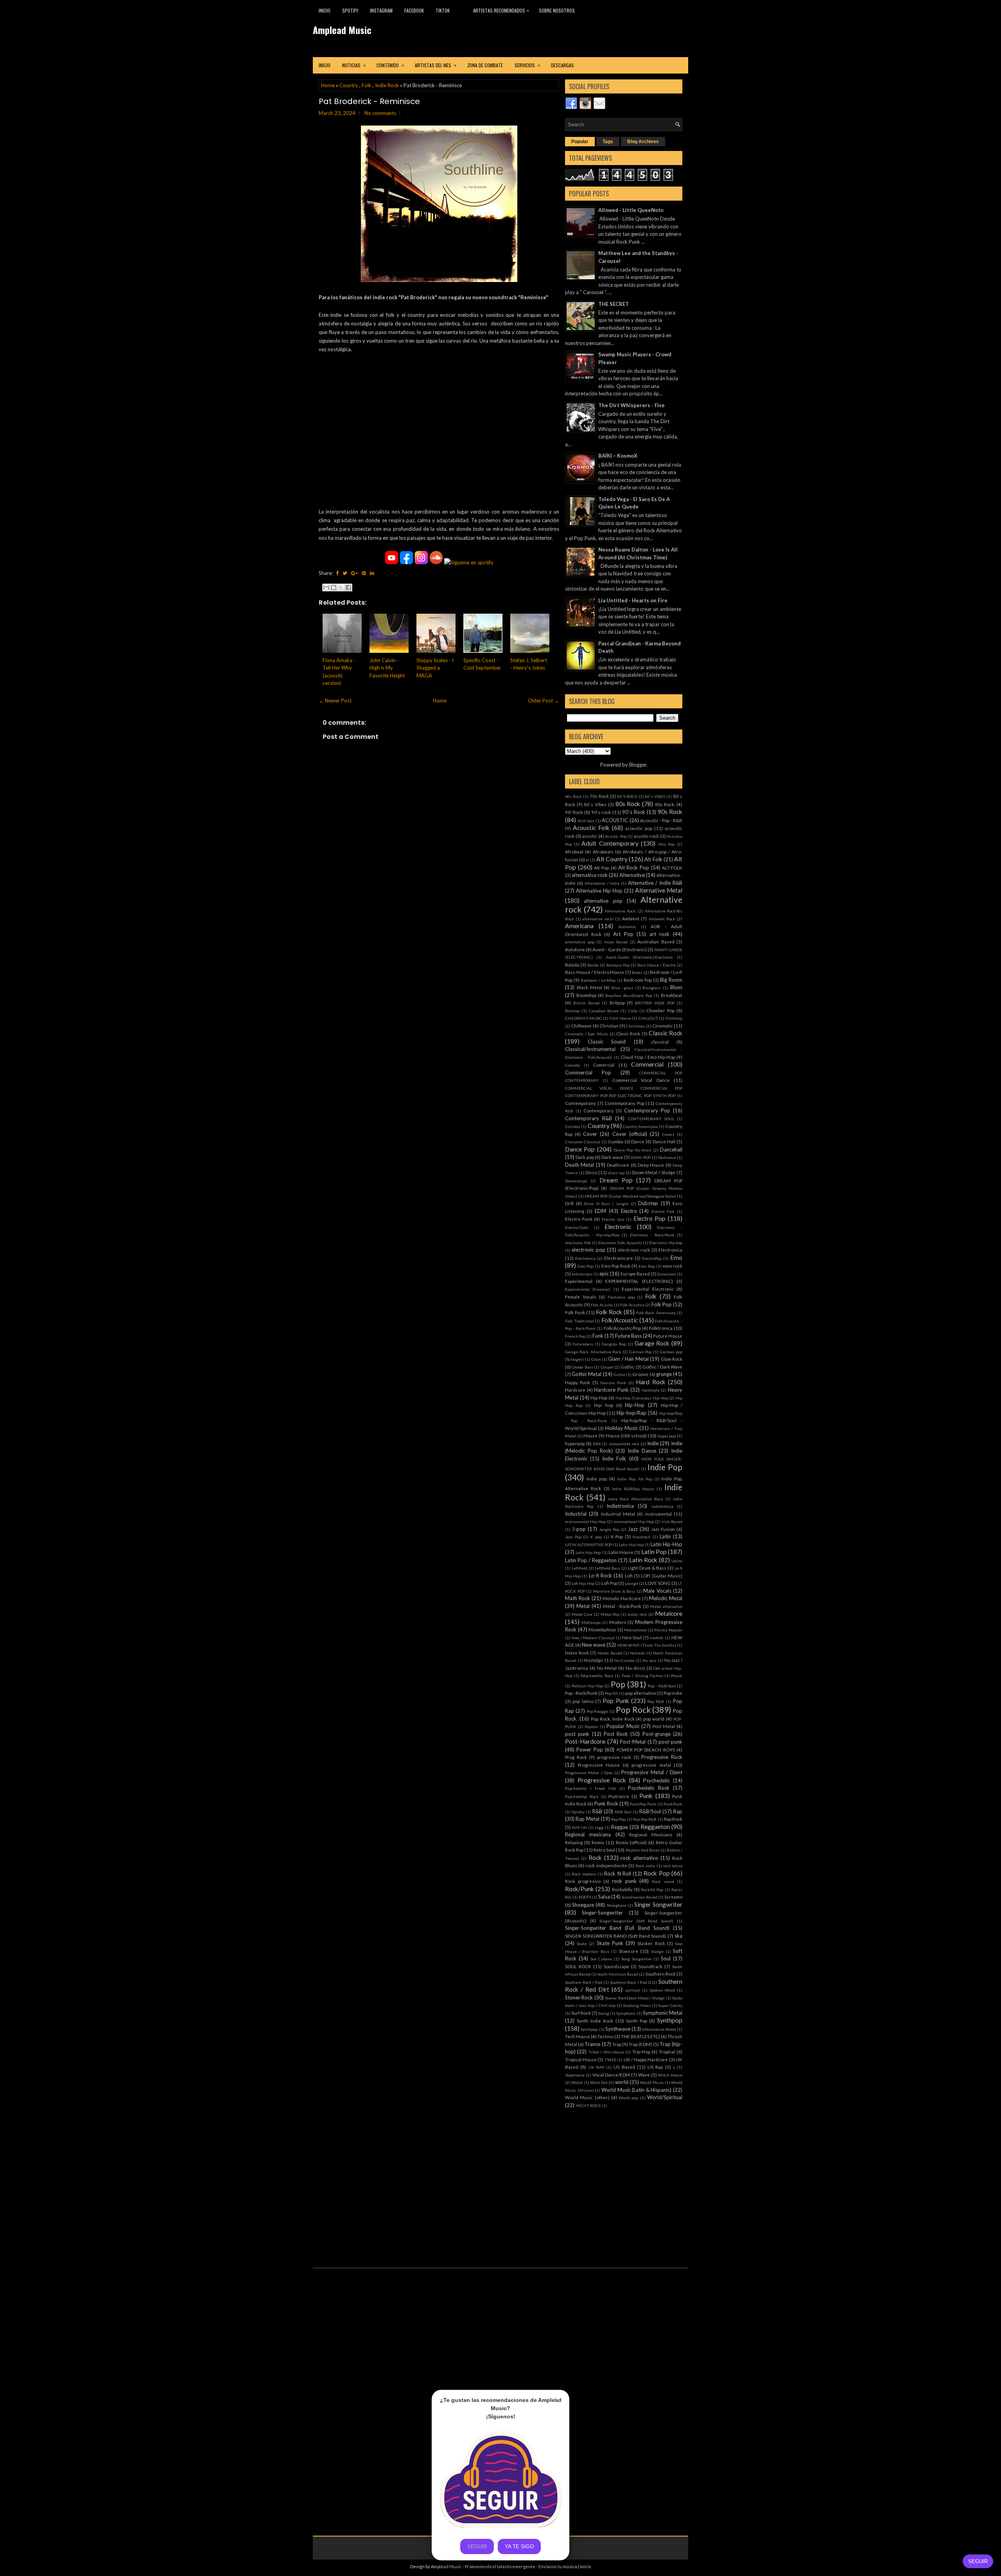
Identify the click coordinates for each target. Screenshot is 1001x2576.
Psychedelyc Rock (582, 1796)
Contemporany (580, 1103)
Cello (633, 1011)
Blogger (638, 765)
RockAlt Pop (652, 1890)
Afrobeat (574, 851)
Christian (609, 1026)
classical (660, 1042)
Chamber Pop (660, 1010)
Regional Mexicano (651, 1834)
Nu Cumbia (625, 1660)
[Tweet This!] (345, 573)
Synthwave (618, 2029)
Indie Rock (387, 85)
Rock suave (663, 1881)
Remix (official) (631, 1842)
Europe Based (635, 1274)
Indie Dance (642, 1451)
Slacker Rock (651, 1943)
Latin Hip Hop (631, 1545)
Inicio (325, 10)
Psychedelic (657, 1780)
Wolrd (577, 2082)
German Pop (640, 1352)
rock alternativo (639, 1858)
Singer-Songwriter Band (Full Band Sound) (617, 1928)
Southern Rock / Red (584, 1982)
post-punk (670, 1742)
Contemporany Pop (624, 1103)
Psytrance (619, 1796)
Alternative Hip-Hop (599, 891)
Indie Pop (665, 1467)
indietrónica (662, 1506)
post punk (577, 1734)
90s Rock (670, 812)
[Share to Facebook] (348, 587)
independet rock (624, 1444)
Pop (618, 1684)
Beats (637, 972)
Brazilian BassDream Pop (629, 995)
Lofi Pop (609, 1583)
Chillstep (674, 1018)
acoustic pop (639, 828)
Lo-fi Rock (600, 1575)
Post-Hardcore (585, 1741)
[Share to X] (341, 587)
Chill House (620, 1018)
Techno (605, 2036)
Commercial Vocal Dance (641, 1080)
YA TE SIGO (519, 2546)
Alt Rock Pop (634, 868)
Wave (644, 2075)
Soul (666, 1958)
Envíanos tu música (558, 2566)
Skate (582, 1944)
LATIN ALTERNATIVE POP (588, 1545)
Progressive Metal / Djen (589, 1773)
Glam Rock (672, 1359)
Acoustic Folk (591, 828)
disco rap (616, 1173)
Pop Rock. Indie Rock (613, 1719)
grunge (664, 1374)
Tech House (578, 2036)
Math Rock (578, 1598)
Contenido (390, 65)
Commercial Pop (588, 1072)
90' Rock (574, 812)
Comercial (604, 1065)
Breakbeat (672, 995)
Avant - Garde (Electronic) (619, 949)
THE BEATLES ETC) (640, 2036)
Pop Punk (616, 1701)
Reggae (620, 1827)
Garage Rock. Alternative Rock (593, 1352)
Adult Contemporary (610, 843)
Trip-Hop (641, 2051)
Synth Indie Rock (595, 2021)
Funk (598, 1336)
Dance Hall (664, 1141)
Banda (593, 965)
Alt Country (612, 859)
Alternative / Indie (602, 883)
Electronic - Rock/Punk (652, 1235)
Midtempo (591, 1622)
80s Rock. (665, 804)
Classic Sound (607, 1042)
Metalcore (669, 1613)
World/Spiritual (665, 2097)
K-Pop (617, 1536)
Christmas (635, 1026)
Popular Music (623, 1726)
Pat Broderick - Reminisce (369, 101)
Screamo (673, 1897)
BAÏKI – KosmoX (618, 456)
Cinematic (663, 1026)
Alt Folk (653, 859)
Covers (668, 1134)
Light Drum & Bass (647, 1568)
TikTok (443, 10)
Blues (676, 987)
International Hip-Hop (634, 1522)
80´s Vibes (595, 804)
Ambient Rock (662, 919)
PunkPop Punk (643, 1804)
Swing (604, 2013)
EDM (600, 1211)
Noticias (354, 65)
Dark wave (612, 1157)
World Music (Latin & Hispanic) (637, 2090)
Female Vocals (581, 1297)
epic (604, 1274)
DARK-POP (641, 1157)
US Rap (655, 2067)
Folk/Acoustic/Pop (622, 1328)
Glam (596, 1359)
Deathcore (618, 1165)
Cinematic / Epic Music (587, 1034)
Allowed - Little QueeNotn (631, 210)
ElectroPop (652, 1258)
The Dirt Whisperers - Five (631, 405)
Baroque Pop (618, 965)
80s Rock (628, 804)
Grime (619, 1374)
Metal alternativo (666, 1606)
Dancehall (671, 1150)
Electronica (670, 1250)
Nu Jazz (650, 1660)
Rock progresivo (583, 1881)
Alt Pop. (602, 868)
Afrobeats (603, 851)
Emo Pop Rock (616, 1266)
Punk (646, 1796)
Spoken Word (662, 1990)
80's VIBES (655, 796)
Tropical (667, 2051)
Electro (629, 1211)
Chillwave (581, 1026)
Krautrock (642, 1537)
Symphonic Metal (663, 2013)
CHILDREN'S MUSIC (584, 1018)
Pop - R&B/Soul (662, 1686)
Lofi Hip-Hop (583, 1583)
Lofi (629, 1575)
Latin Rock (643, 1560)
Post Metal (664, 1726)
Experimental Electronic (648, 1289)
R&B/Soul (650, 1811)
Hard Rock (650, 1382)
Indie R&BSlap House (633, 1489)
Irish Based (672, 1522)
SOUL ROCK (578, 1966)
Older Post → (544, 701)
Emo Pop (585, 1266)
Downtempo (576, 1181)
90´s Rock (634, 812)
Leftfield (579, 1568)
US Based (624, 2067)
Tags (608, 142)
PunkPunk (673, 1804)
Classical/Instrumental (590, 1049)
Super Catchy (670, 2005)
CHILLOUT (648, 1018)
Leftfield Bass (607, 1568)
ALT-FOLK (672, 868)
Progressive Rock (662, 1757)
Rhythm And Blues (643, 1850)
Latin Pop (654, 1552)
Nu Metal (607, 1668)
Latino (677, 1561)
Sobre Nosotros (557, 10)
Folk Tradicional (579, 1321)
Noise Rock (577, 1653)
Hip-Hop (635, 1405)
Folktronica (661, 1328)
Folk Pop (662, 1304)
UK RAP (596, 2067)
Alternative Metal (659, 890)
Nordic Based (610, 1653)
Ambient (631, 918)
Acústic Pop (616, 836)
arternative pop (580, 942)
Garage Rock (652, 1343)
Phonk (677, 1676)
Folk (367, 85)
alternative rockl (598, 919)
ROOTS (585, 1897)
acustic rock (647, 836)
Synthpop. (589, 2029)
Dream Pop (616, 1180)
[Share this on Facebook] (337, 573)
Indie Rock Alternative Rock (635, 1499)
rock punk (624, 1881)
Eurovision (667, 1274)
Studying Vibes (637, 2005)
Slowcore (628, 1951)
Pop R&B (656, 1701)
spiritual (632, 1990)
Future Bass (628, 1336)
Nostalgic (594, 1660)
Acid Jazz (586, 821)
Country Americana (640, 1126)
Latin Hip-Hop (666, 1544)
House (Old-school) (626, 1435)
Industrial (576, 1514)
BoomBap (586, 995)
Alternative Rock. (621, 911)
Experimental (579, 1281)
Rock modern (584, 1874)
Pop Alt (611, 1693)
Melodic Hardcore (622, 1598)
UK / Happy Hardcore (646, 2059)
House (590, 1435)
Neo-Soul (632, 1637)
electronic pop (588, 1250)
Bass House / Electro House (595, 972)
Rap (678, 1811)
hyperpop (575, 1443)
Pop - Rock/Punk (581, 1693)
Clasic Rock (628, 1033)
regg (599, 1827)
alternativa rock (590, 875)
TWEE (610, 2060)
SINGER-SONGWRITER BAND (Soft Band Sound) (615, 1936)
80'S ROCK (627, 796)
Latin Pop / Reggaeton (591, 1560)
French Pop (575, 1336)
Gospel (607, 1367)
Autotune (575, 949)
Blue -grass (622, 988)
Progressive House (599, 1765)
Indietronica (620, 1506)
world (622, 2082)
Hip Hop (599, 1398)
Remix (598, 1842)
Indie (653, 1443)
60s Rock (573, 796)
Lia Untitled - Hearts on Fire (633, 600)
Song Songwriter (637, 1959)
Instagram (381, 10)
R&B (597, 1811)
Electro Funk (579, 1219)
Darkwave (667, 1157)
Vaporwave (575, 2075)
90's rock (601, 812)
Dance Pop (580, 1149)
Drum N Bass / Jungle (606, 1204)
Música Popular (668, 1630)
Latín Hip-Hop (588, 1552)
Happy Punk (578, 1382)
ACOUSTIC (615, 820)
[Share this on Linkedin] (372, 573)
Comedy (572, 1065)
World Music (652, 2082)
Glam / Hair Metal (628, 1359)
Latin (665, 1536)
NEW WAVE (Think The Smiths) (647, 1645)
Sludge (657, 1951)
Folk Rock (609, 1312)
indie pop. (597, 1478)
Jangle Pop (609, 1529)
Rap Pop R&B (645, 1819)
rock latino (673, 1866)
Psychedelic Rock (649, 1788)
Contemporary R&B (588, 1118)
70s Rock (599, 796)
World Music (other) (587, 2097)
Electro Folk (663, 1211)
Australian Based (656, 941)
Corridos (573, 1126)
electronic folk (578, 1243)
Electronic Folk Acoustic (620, 1243)
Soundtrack (650, 1966)
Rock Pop (657, 1873)
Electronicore (619, 1258)
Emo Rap (647, 1266)
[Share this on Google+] (354, 573)
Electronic (618, 1227)
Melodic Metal (666, 1598)
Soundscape (616, 1966)
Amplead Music (342, 30)
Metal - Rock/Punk (622, 1606)
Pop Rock (633, 1709)
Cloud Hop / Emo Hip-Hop (648, 1057)
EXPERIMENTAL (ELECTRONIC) (639, 1281)
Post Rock (616, 1734)
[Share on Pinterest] (364, 573)
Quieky (578, 1812)
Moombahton (602, 1629)
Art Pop (623, 934)
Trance (592, 2044)
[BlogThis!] (334, 587)
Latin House (621, 1552)
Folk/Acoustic (620, 1320)
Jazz (633, 1529)
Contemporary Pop (647, 1110)
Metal (583, 1606)
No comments (380, 113)
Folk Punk (575, 1312)
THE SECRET (614, 304)
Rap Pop (618, 1819)
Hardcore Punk (611, 1390)
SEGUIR (978, 2561)
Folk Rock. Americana (656, 1313)
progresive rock (614, 1757)
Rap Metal (587, 1819)
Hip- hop (604, 1405)
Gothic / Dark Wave (662, 1367)
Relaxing (574, 1842)
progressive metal (651, 1765)
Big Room (671, 980)
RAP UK (579, 1827)
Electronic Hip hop (666, 1243)
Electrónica (585, 1258)
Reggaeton (655, 1827)
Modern (618, 1622)
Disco (591, 1172)
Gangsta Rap (614, 1344)
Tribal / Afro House (606, 2052)
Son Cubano (601, 1959)
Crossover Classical (583, 1142)
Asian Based (616, 942)
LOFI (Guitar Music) (662, 1575)
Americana (579, 926)
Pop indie (673, 1693)
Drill (569, 1203)
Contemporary (598, 1110)
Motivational (635, 1630)
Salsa (604, 1897)
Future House (668, 1336)
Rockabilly (622, 1889)
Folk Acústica (632, 1305)
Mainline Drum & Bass (614, 1591)
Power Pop (589, 1750)
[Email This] (326, 587)
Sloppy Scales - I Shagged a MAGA (435, 668)
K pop (596, 1537)
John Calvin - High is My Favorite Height (387, 668)
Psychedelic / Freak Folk (591, 1788)
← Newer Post (335, 701)
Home (328, 85)
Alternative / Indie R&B (655, 883)
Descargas (562, 65)
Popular (580, 142)
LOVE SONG (658, 1583)
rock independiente (606, 1865)
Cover (590, 1134)
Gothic (628, 1367)
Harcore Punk (613, 1383)
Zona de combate (485, 65)
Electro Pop (650, 1218)
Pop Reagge (597, 1711)
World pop (628, 2098)
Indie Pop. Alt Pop (634, 1479)
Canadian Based (604, 1011)
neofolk (657, 1638)
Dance (638, 1141)
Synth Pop (637, 2021)
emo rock (673, 1266)
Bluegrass (652, 988)
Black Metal (589, 987)
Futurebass (583, 1344)
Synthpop (670, 2020)
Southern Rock (660, 1974)
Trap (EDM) (640, 2044)
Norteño (637, 1653)
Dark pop (585, 1157)
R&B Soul (623, 1812)
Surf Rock (581, 2013)
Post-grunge (657, 1734)
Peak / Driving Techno (642, 1676)
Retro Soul (604, 1850)
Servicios (527, 65)
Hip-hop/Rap (631, 1413)
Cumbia (616, 1141)
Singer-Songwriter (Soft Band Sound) (637, 1921)
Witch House (670, 2075)
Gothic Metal (587, 1374)
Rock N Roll (618, 1874)
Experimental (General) (588, 1289)
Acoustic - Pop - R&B (661, 820)
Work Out (599, 2082)
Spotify (350, 10)
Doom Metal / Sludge (654, 1172)
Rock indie (645, 1866)
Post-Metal (633, 1742)
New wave (594, 1645)
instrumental (658, 1514)
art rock (660, 934)
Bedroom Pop (638, 980)
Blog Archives (643, 142)
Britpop (617, 1002)
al (587, 860)
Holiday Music (622, 1428)
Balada (572, 965)
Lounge (631, 1583)
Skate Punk (610, 1943)
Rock (595, 1857)
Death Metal (579, 1165)
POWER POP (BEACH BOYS (646, 1750)
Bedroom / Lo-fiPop (598, 980)
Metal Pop (610, 1614)
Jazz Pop (573, 1537)
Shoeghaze (617, 1905)
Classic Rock (666, 1033)
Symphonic (626, 2013)
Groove (640, 1374)
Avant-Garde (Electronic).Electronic (640, 957)
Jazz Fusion (663, 1529)
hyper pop (667, 1436)
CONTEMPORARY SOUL (651, 1119)
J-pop (579, 1529)
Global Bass (582, 1367)
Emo (676, 1257)
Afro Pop (666, 844)
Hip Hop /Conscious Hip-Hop (642, 1398)
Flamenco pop (621, 1297)
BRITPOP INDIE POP (655, 1003)
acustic (590, 836)
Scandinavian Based (640, 1897)
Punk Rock (606, 1804)
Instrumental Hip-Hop (585, 1522)
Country (349, 85)
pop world (654, 1719)
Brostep (572, 1011)
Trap (617, 2044)
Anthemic (627, 927)
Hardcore (575, 1390)
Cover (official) (630, 1134)
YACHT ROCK (588, 2105)
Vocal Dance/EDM (611, 2075)
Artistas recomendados (501, 10)
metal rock (637, 1614)
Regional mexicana (588, 1834)
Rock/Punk (579, 1889)
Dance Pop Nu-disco (632, 1150)
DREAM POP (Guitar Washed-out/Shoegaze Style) (630, 1196)
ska (678, 1936)
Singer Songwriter (658, 1904)
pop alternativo (641, 1693)
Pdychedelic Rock (597, 1676)
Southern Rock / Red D (631, 1982)
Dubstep (648, 1203)
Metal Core (582, 1614)
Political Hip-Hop (587, 1686)
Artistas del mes (436, 65)
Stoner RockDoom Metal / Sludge (635, 1998)
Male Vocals (657, 1591)
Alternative (632, 875)
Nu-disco (635, 1668)
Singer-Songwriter (602, 1913)
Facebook (414, 10)
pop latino (583, 1701)
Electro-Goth (577, 1227)
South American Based (618, 1974)
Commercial (647, 1064)
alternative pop (603, 901)
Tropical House (581, 2059)
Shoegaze (583, 1905)
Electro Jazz (613, 1219)
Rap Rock (673, 1819)
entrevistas (582, 1274)
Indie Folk (614, 1459)
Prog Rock (576, 1757)
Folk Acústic (602, 1305)
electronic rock (634, 1250)
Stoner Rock (579, 1998)
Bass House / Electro (657, 965)
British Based (586, 1003)
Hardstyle (651, 1390)
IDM (597, 1444)
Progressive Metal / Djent (652, 1772)
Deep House (651, 1165)
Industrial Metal (618, 1514)
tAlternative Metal (659, 2029)
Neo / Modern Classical (593, 1638)
